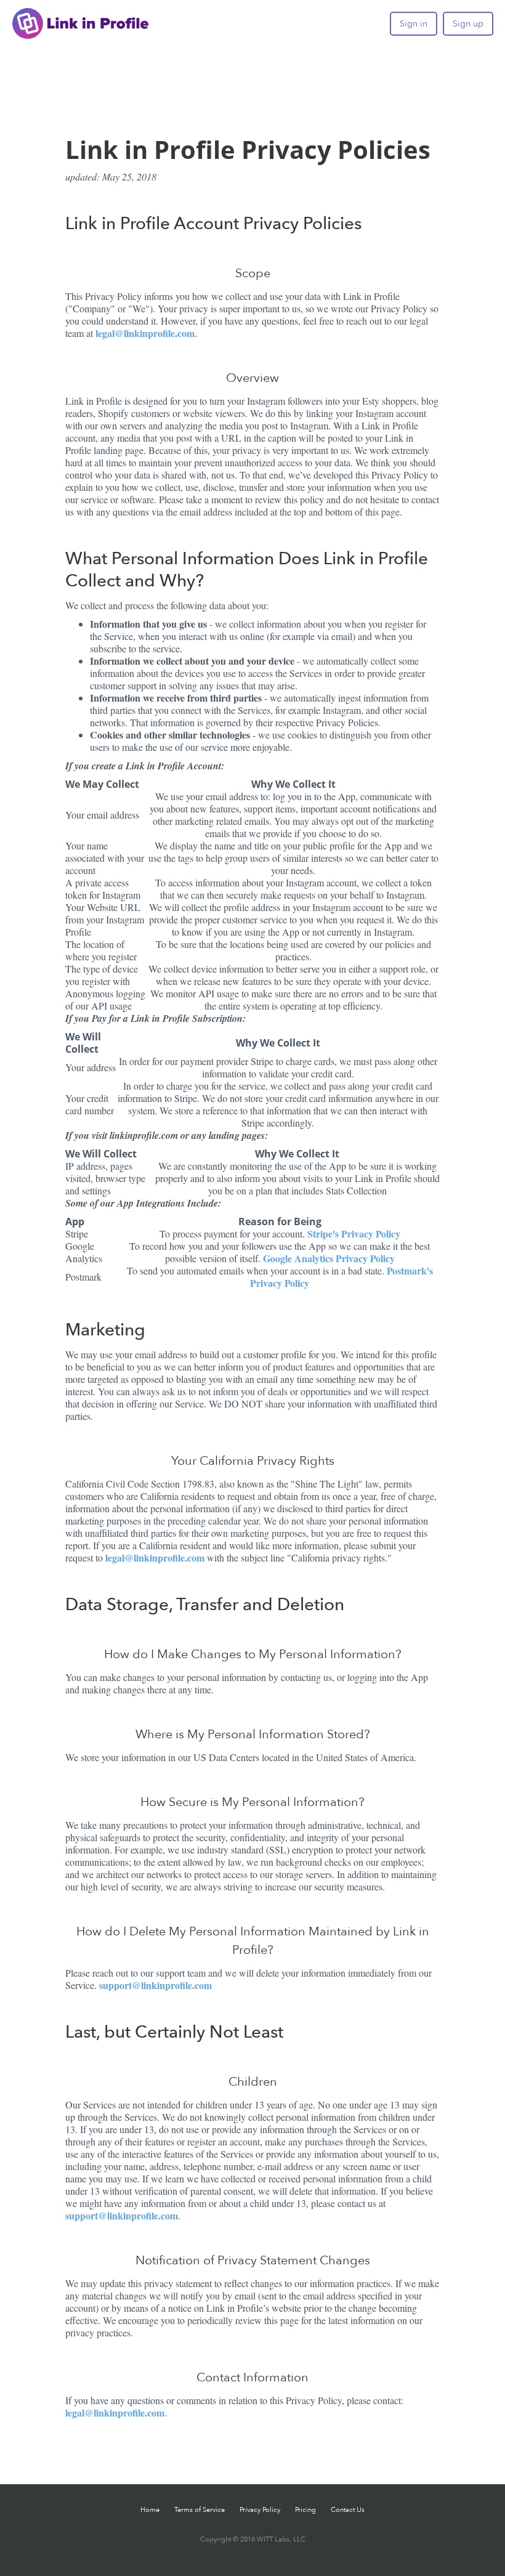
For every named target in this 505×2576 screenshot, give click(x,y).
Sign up (468, 24)
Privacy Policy (260, 2510)
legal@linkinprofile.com (145, 333)
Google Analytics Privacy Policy (329, 1258)
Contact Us (348, 2510)
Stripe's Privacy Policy (354, 1233)
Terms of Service (200, 2510)
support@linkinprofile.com (156, 1985)
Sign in (414, 24)
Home (150, 2510)
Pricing (305, 2510)
